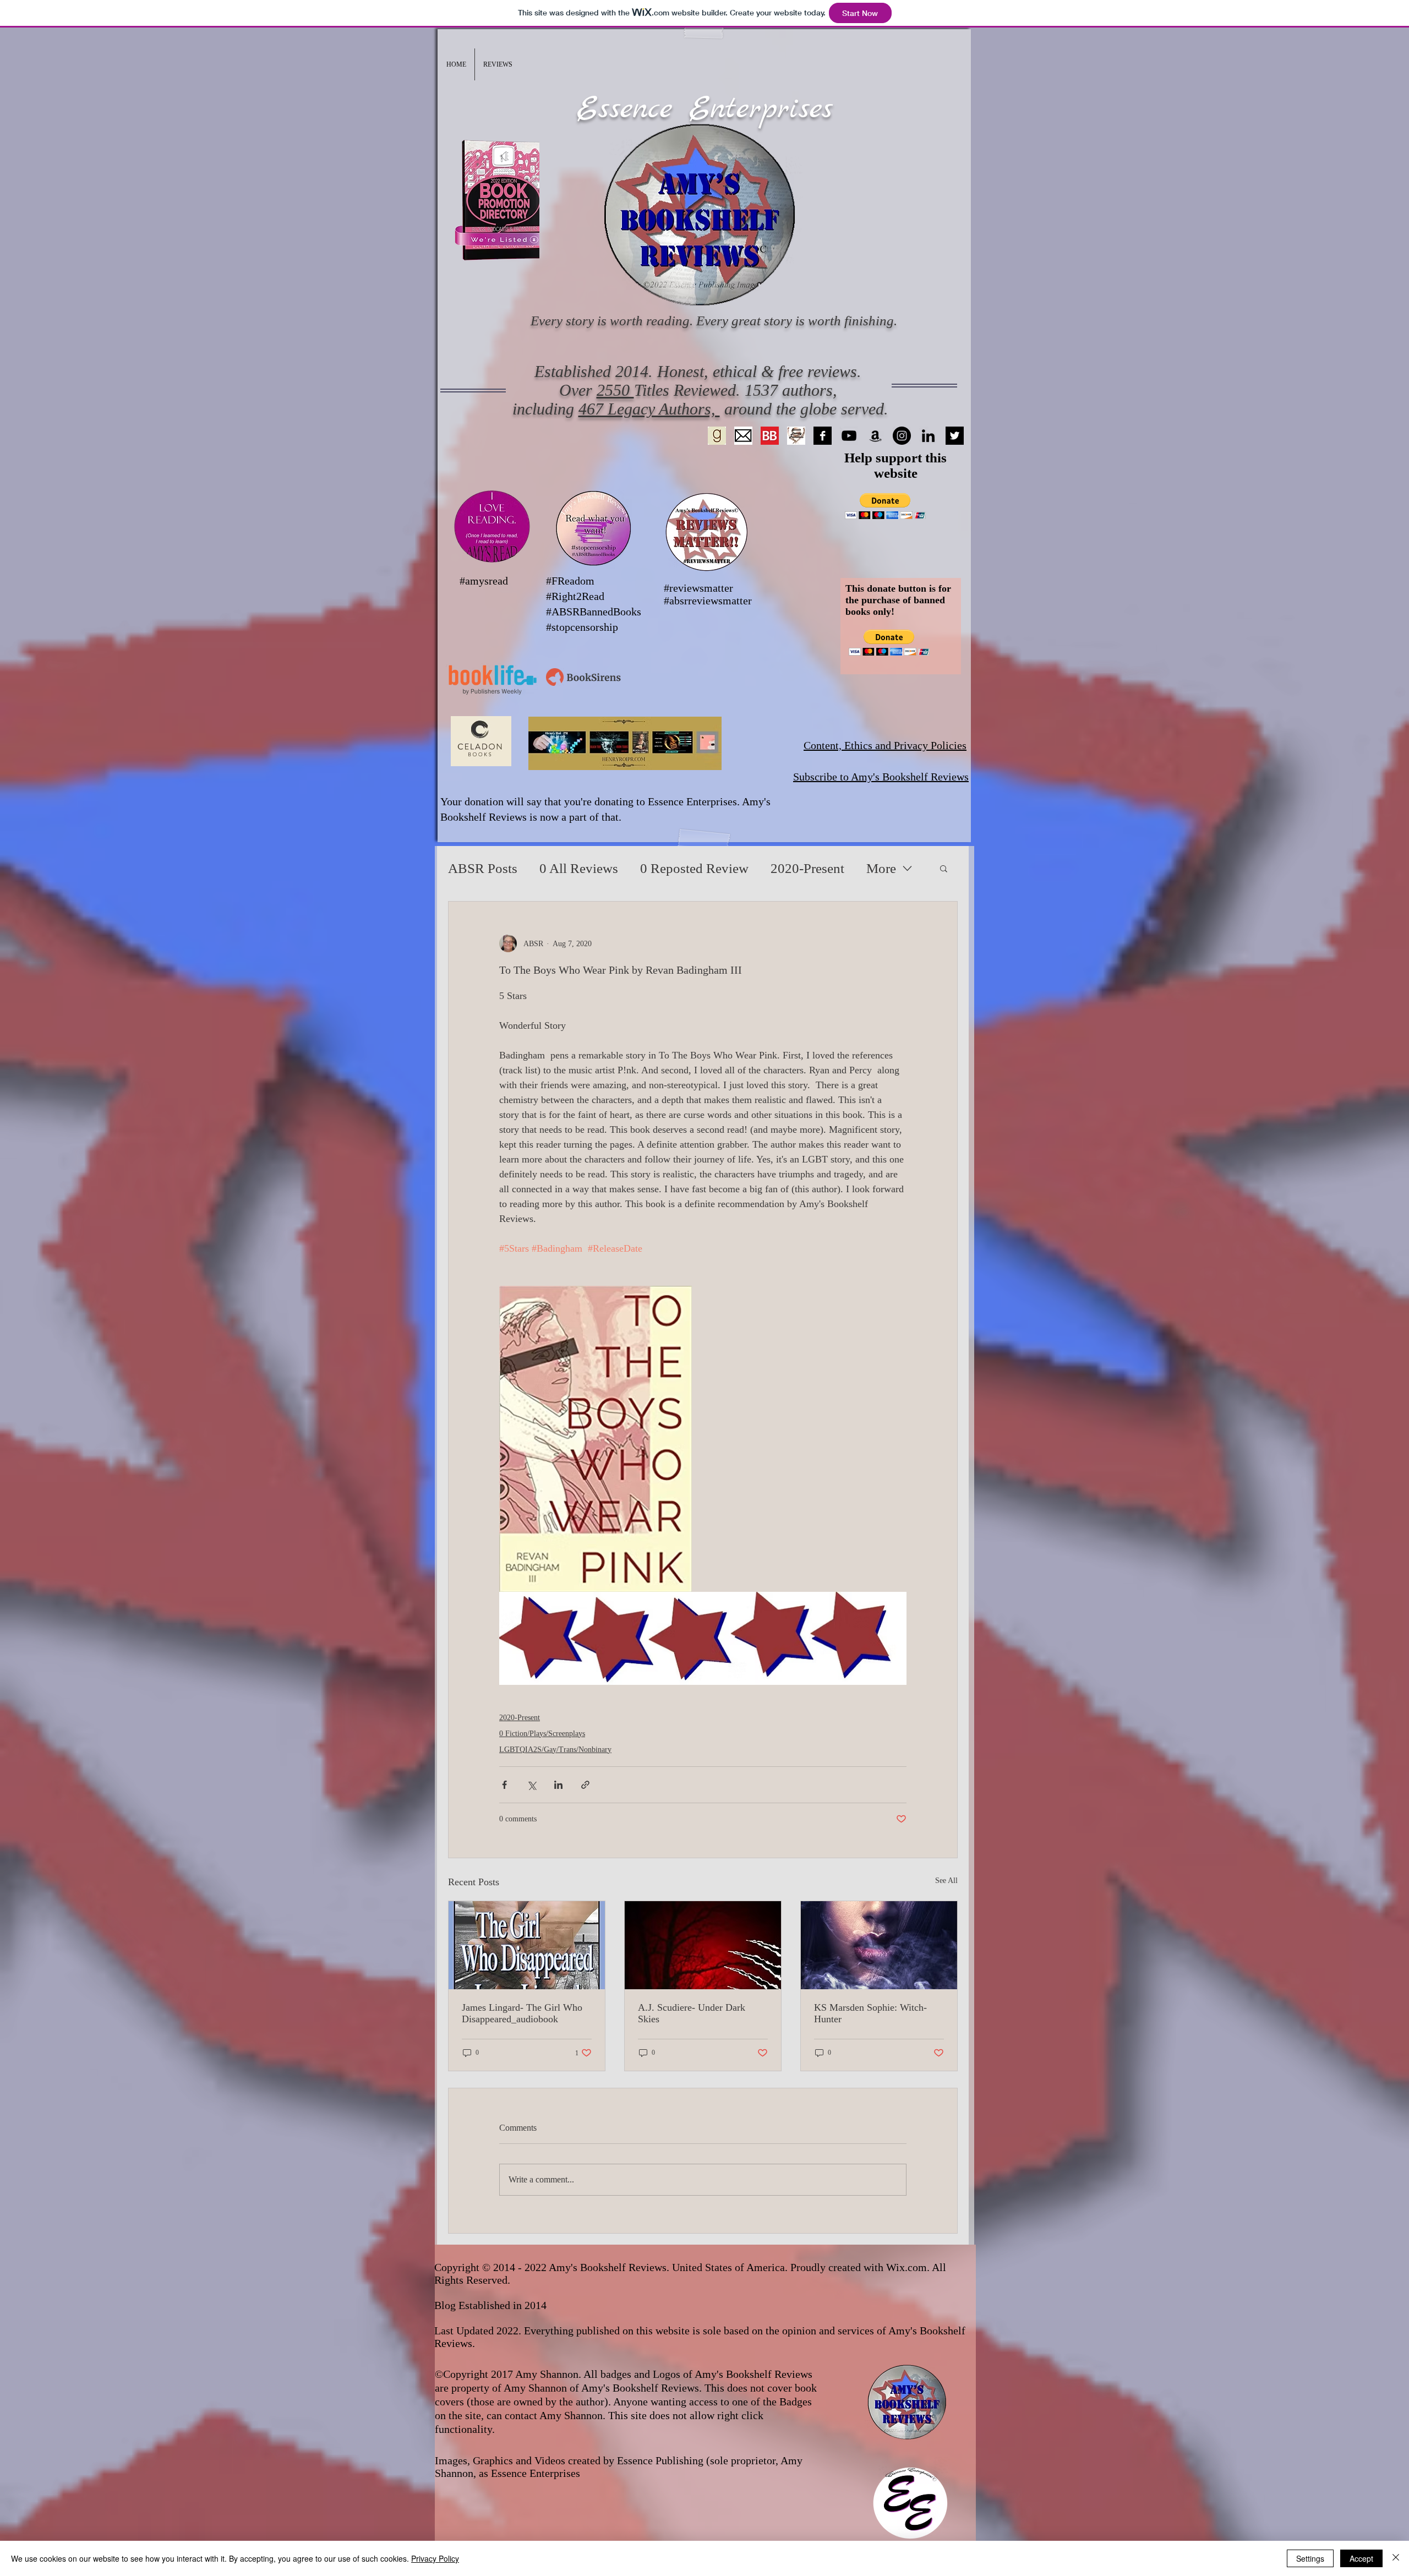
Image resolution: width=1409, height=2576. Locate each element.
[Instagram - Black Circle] (902, 436)
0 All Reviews (579, 868)
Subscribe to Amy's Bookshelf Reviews (881, 777)
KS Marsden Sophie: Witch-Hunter (870, 2013)
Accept (1361, 2558)
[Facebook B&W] (823, 436)
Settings (1310, 2558)
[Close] (1396, 2558)
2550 (615, 390)
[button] (498, 64)
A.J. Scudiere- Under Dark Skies (692, 2013)
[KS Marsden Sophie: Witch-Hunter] (879, 1945)
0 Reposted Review (694, 868)
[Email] (743, 436)
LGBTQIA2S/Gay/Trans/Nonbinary (555, 1750)
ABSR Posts (483, 868)
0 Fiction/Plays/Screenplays (542, 1734)
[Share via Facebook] (504, 1785)
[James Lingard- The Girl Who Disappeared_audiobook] (527, 1945)
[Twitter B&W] (955, 436)
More (881, 868)
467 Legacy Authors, (649, 409)
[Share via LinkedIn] (558, 1785)
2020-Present (807, 868)
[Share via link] (585, 1785)
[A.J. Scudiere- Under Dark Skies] (703, 1945)
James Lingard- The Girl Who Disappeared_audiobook (522, 2013)
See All (946, 1881)
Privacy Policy (435, 2558)
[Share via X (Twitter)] (531, 1785)
